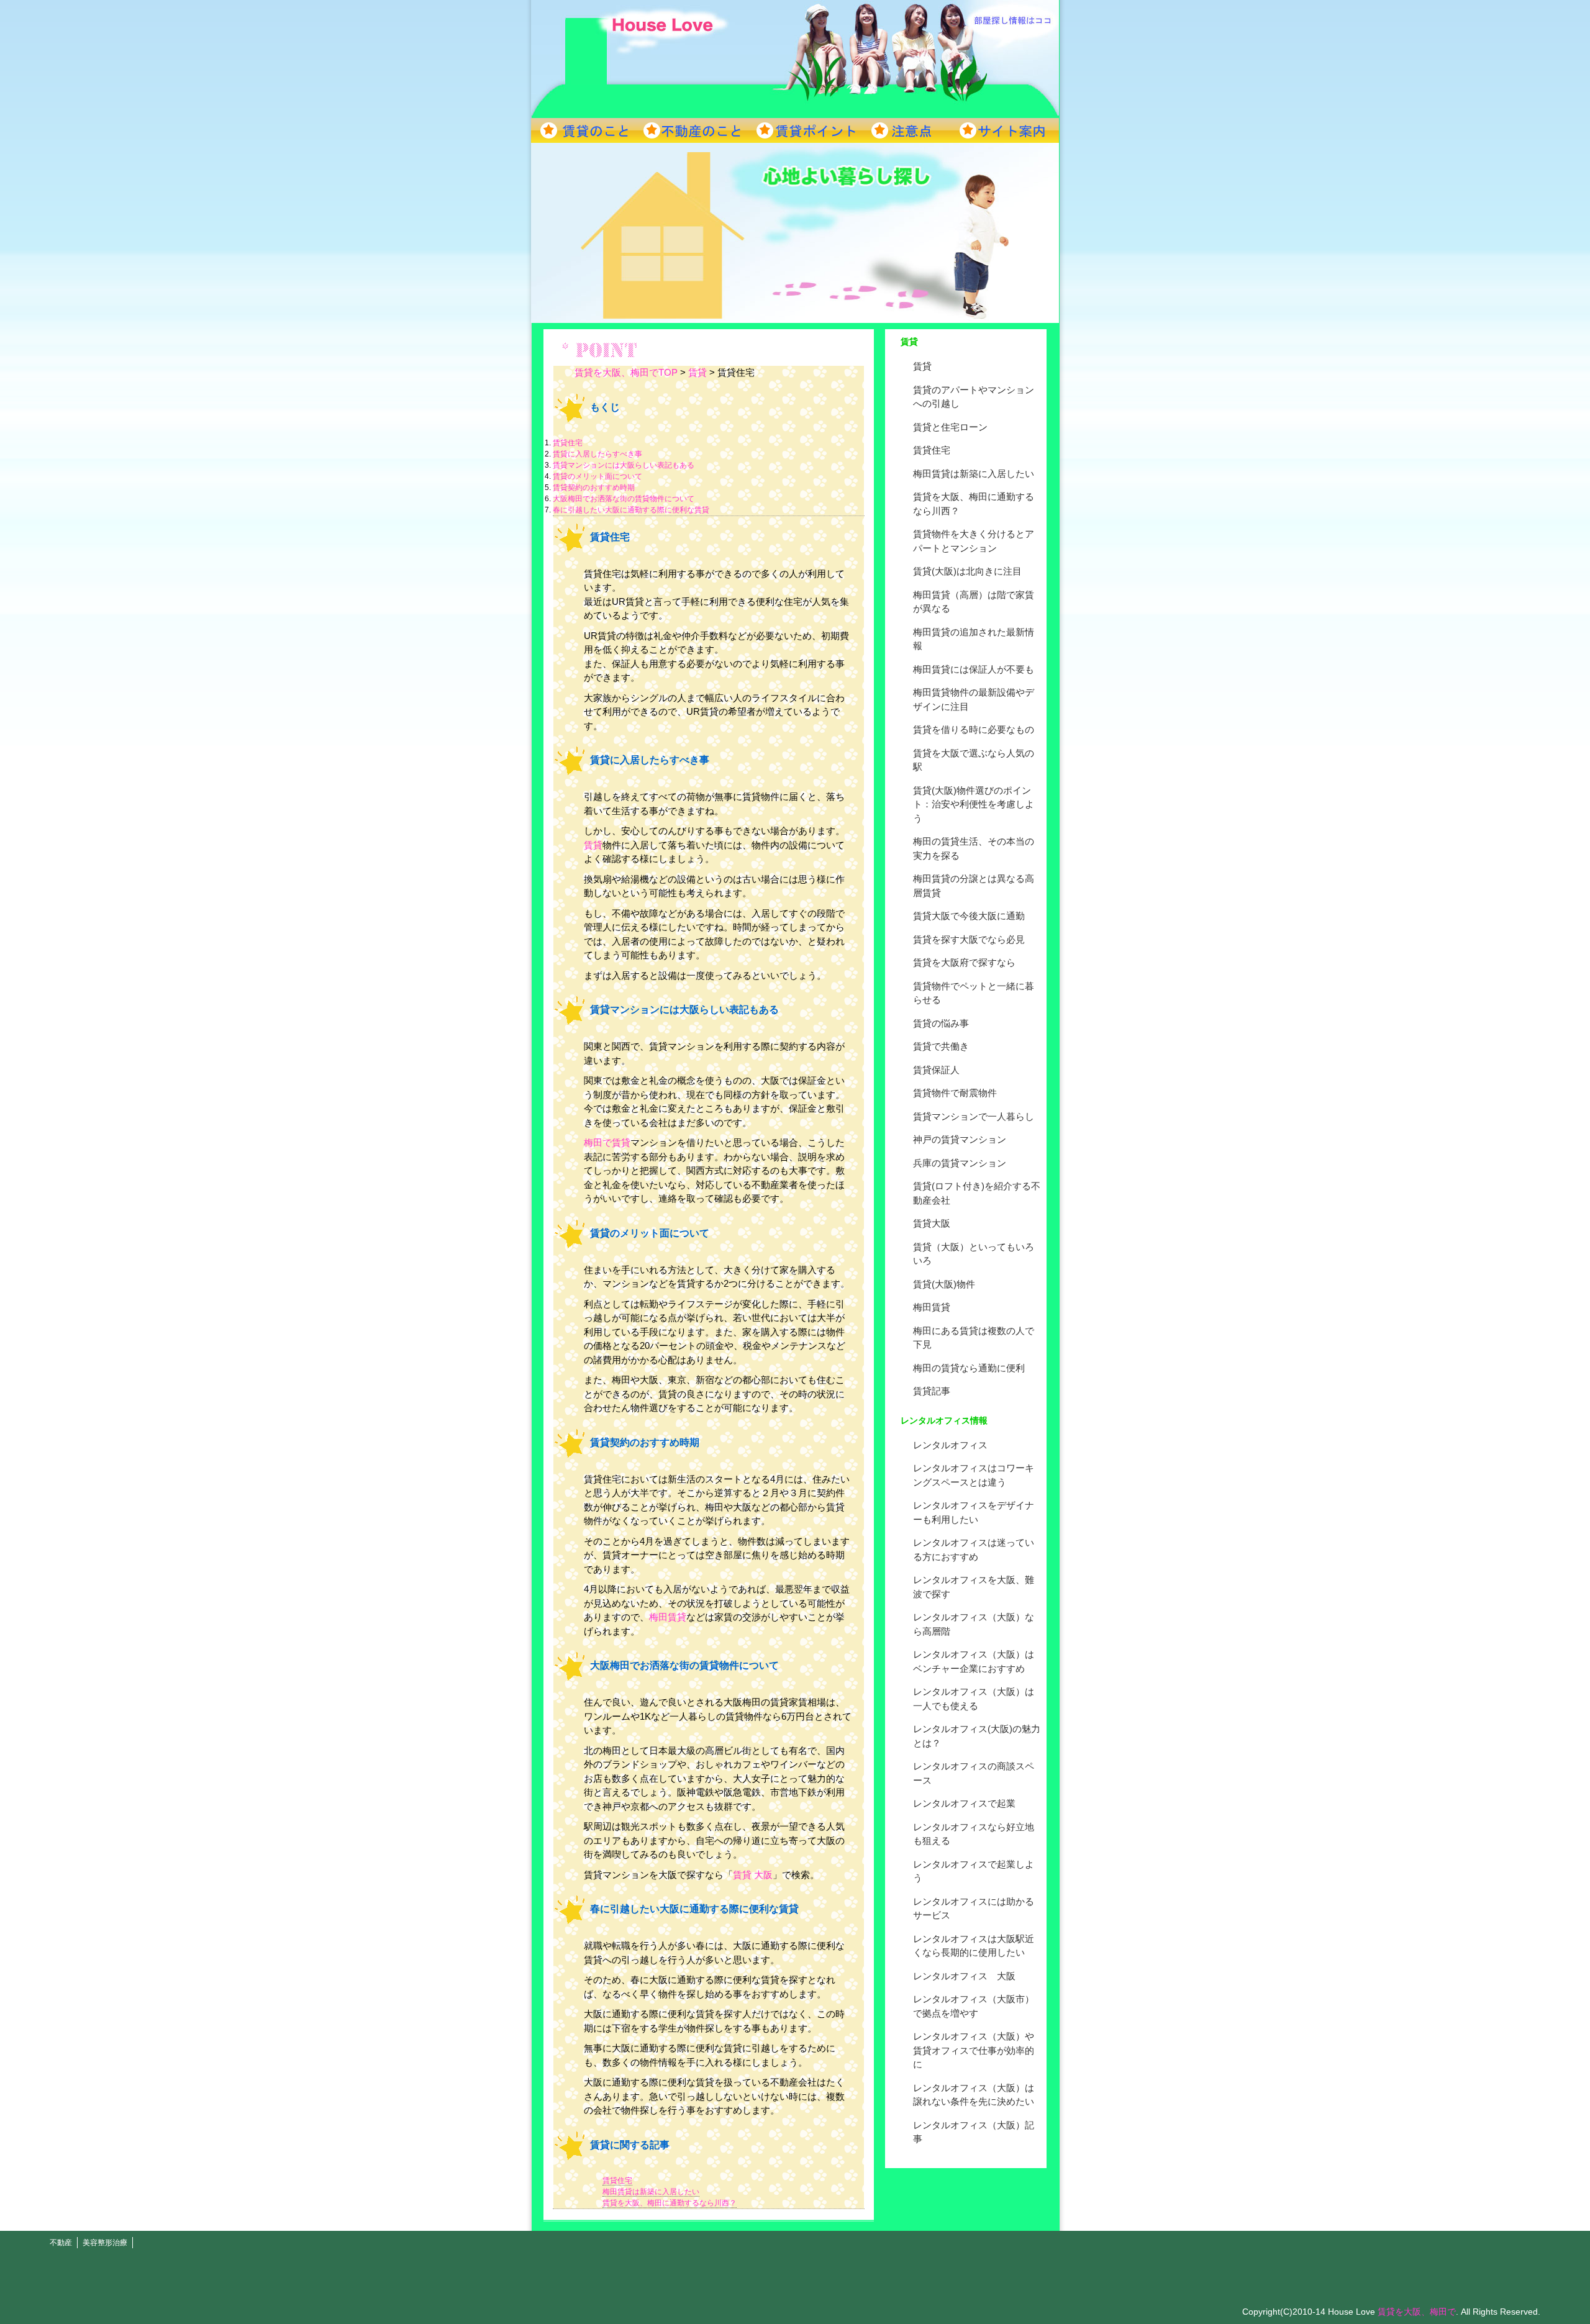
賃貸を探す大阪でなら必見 (969, 939)
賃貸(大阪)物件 (944, 1284)
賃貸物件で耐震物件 (955, 1093)
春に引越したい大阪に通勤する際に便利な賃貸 (631, 510)
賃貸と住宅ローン (950, 427)
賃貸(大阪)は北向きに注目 (967, 571)
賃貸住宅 (932, 450)
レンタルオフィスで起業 (964, 1803)
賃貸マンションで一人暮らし (974, 1116)
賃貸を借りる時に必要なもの (974, 729)
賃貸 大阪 (753, 1875)
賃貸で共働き (941, 1046)
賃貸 (922, 366)
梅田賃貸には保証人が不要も (974, 669)
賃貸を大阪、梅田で (1417, 2312)
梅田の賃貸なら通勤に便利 (969, 1368)
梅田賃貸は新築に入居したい (974, 474)
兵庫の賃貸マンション (960, 1163)
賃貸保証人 (936, 1070)
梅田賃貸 (932, 1307)
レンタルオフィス (950, 1445)
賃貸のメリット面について (597, 476)
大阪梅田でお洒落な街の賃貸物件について (624, 499)
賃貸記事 (932, 1391)
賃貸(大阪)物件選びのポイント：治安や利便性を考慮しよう (974, 804)
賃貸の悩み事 (941, 1023)
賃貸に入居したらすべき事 (597, 454)
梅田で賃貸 (607, 1142)
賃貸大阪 (932, 1223)
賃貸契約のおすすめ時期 (594, 488)
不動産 (61, 2243)
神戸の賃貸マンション (960, 1139)
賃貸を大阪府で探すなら (964, 962)
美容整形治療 (105, 2243)
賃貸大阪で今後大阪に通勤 (969, 916)
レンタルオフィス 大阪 (964, 1976)
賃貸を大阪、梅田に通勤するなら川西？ (670, 2203)
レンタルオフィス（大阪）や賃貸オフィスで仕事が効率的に (974, 2050)
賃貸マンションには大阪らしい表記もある (624, 465)
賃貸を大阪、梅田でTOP (626, 372)
